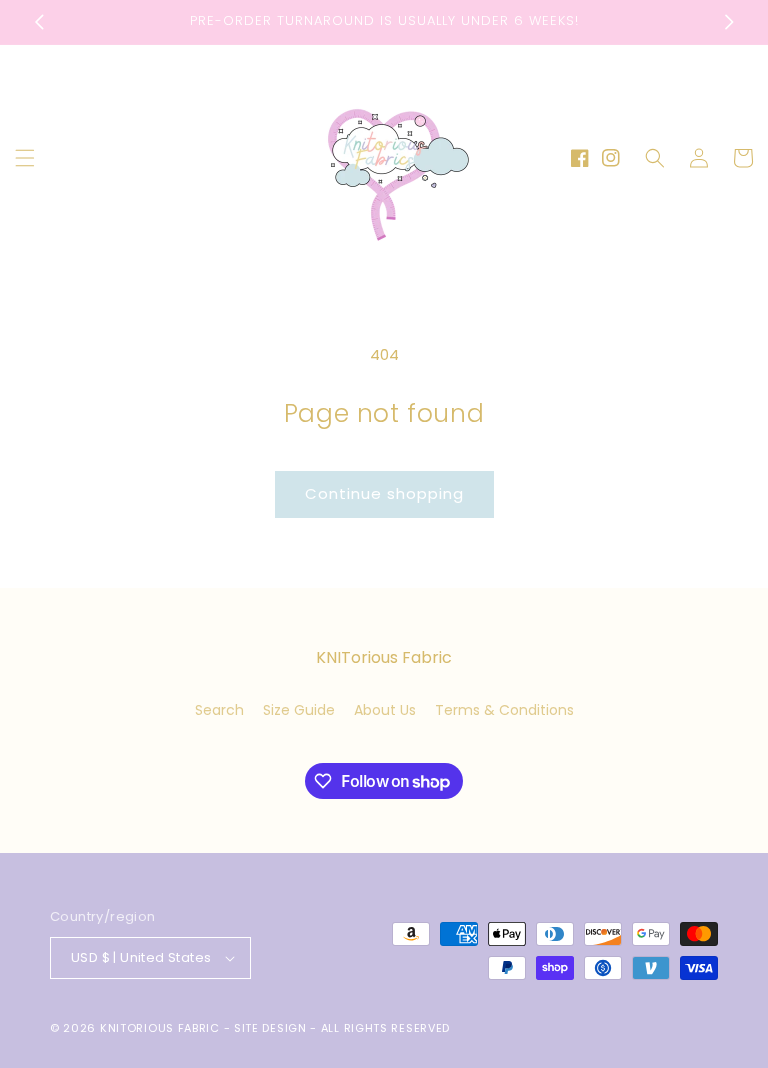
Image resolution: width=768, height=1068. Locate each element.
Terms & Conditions (504, 710)
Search (219, 710)
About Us (385, 710)
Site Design (270, 1028)
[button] (25, 158)
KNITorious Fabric (160, 1028)
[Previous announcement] (39, 22)
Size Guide (299, 710)
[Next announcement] (729, 22)
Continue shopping (384, 493)
